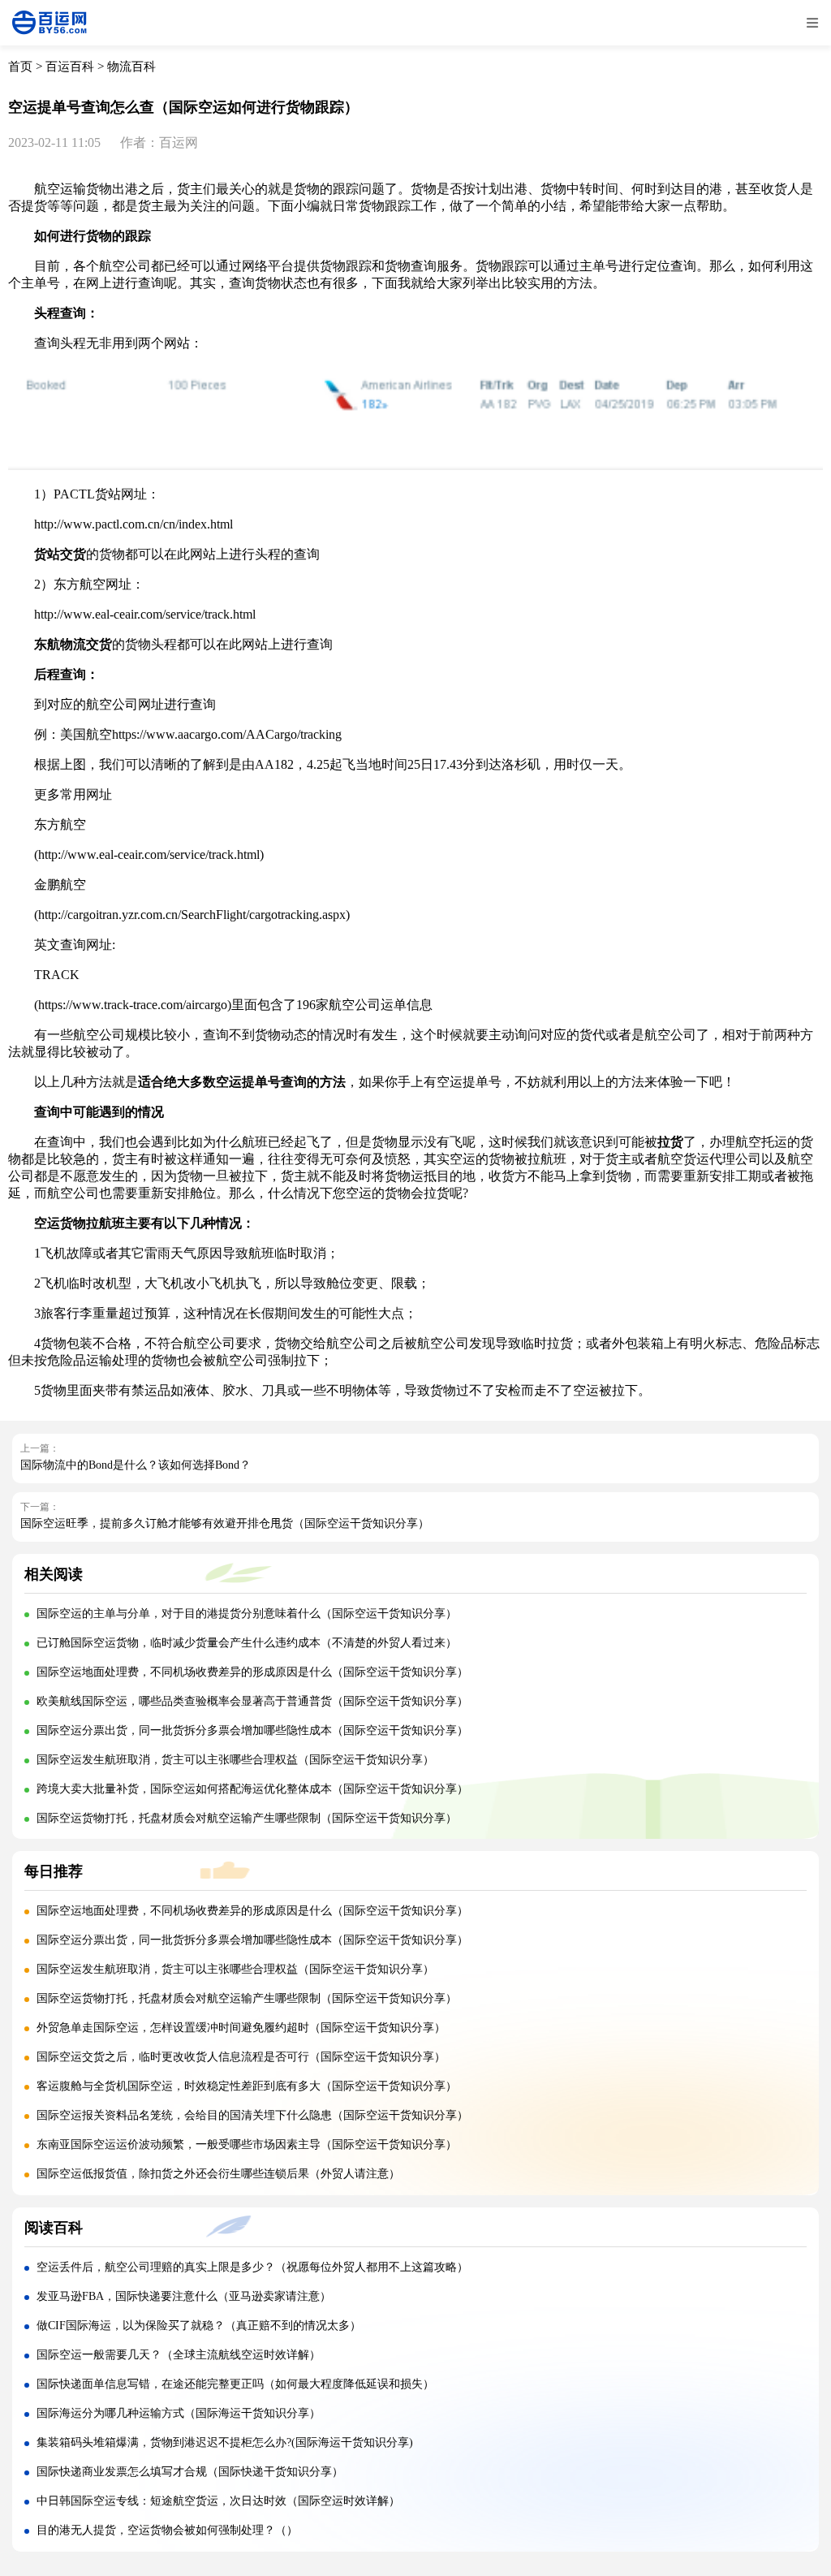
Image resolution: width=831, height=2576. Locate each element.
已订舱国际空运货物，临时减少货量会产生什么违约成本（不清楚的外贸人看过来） (247, 1643)
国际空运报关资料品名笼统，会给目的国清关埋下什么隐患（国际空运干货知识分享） (252, 2115)
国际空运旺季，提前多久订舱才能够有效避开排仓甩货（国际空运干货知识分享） (225, 1523)
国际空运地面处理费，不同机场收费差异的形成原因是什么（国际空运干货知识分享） (252, 1672)
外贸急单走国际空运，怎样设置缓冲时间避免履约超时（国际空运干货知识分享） (241, 2028)
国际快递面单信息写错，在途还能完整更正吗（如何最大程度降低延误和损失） (235, 2384)
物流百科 (131, 67)
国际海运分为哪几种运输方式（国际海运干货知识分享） (179, 2413)
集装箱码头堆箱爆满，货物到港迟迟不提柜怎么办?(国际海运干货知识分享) (225, 2442)
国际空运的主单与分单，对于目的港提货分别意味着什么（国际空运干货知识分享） (247, 1614)
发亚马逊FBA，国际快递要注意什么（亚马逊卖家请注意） (184, 2296)
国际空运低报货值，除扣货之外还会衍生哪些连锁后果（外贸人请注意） (218, 2174)
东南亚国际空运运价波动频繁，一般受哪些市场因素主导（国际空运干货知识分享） (247, 2145)
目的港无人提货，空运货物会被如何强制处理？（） (167, 2530)
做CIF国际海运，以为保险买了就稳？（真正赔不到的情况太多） (199, 2326)
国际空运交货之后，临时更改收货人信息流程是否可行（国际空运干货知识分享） (241, 2057)
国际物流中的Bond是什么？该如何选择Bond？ (136, 1465)
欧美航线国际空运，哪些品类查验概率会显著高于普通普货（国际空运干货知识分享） (252, 1701)
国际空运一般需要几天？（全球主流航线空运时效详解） (179, 2355)
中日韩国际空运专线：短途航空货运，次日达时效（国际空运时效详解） (218, 2501)
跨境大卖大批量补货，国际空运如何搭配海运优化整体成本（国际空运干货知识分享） (252, 1789)
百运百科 (70, 67)
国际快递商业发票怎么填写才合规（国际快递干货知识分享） (190, 2472)
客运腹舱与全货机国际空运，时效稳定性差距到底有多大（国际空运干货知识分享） (247, 2086)
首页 (20, 67)
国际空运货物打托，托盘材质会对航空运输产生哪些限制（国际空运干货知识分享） (247, 1818)
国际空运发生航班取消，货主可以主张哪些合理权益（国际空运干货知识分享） (235, 1760)
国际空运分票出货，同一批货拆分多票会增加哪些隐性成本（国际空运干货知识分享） (252, 1730)
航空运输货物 (73, 189)
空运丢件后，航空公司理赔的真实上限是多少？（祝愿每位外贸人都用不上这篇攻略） (252, 2267)
